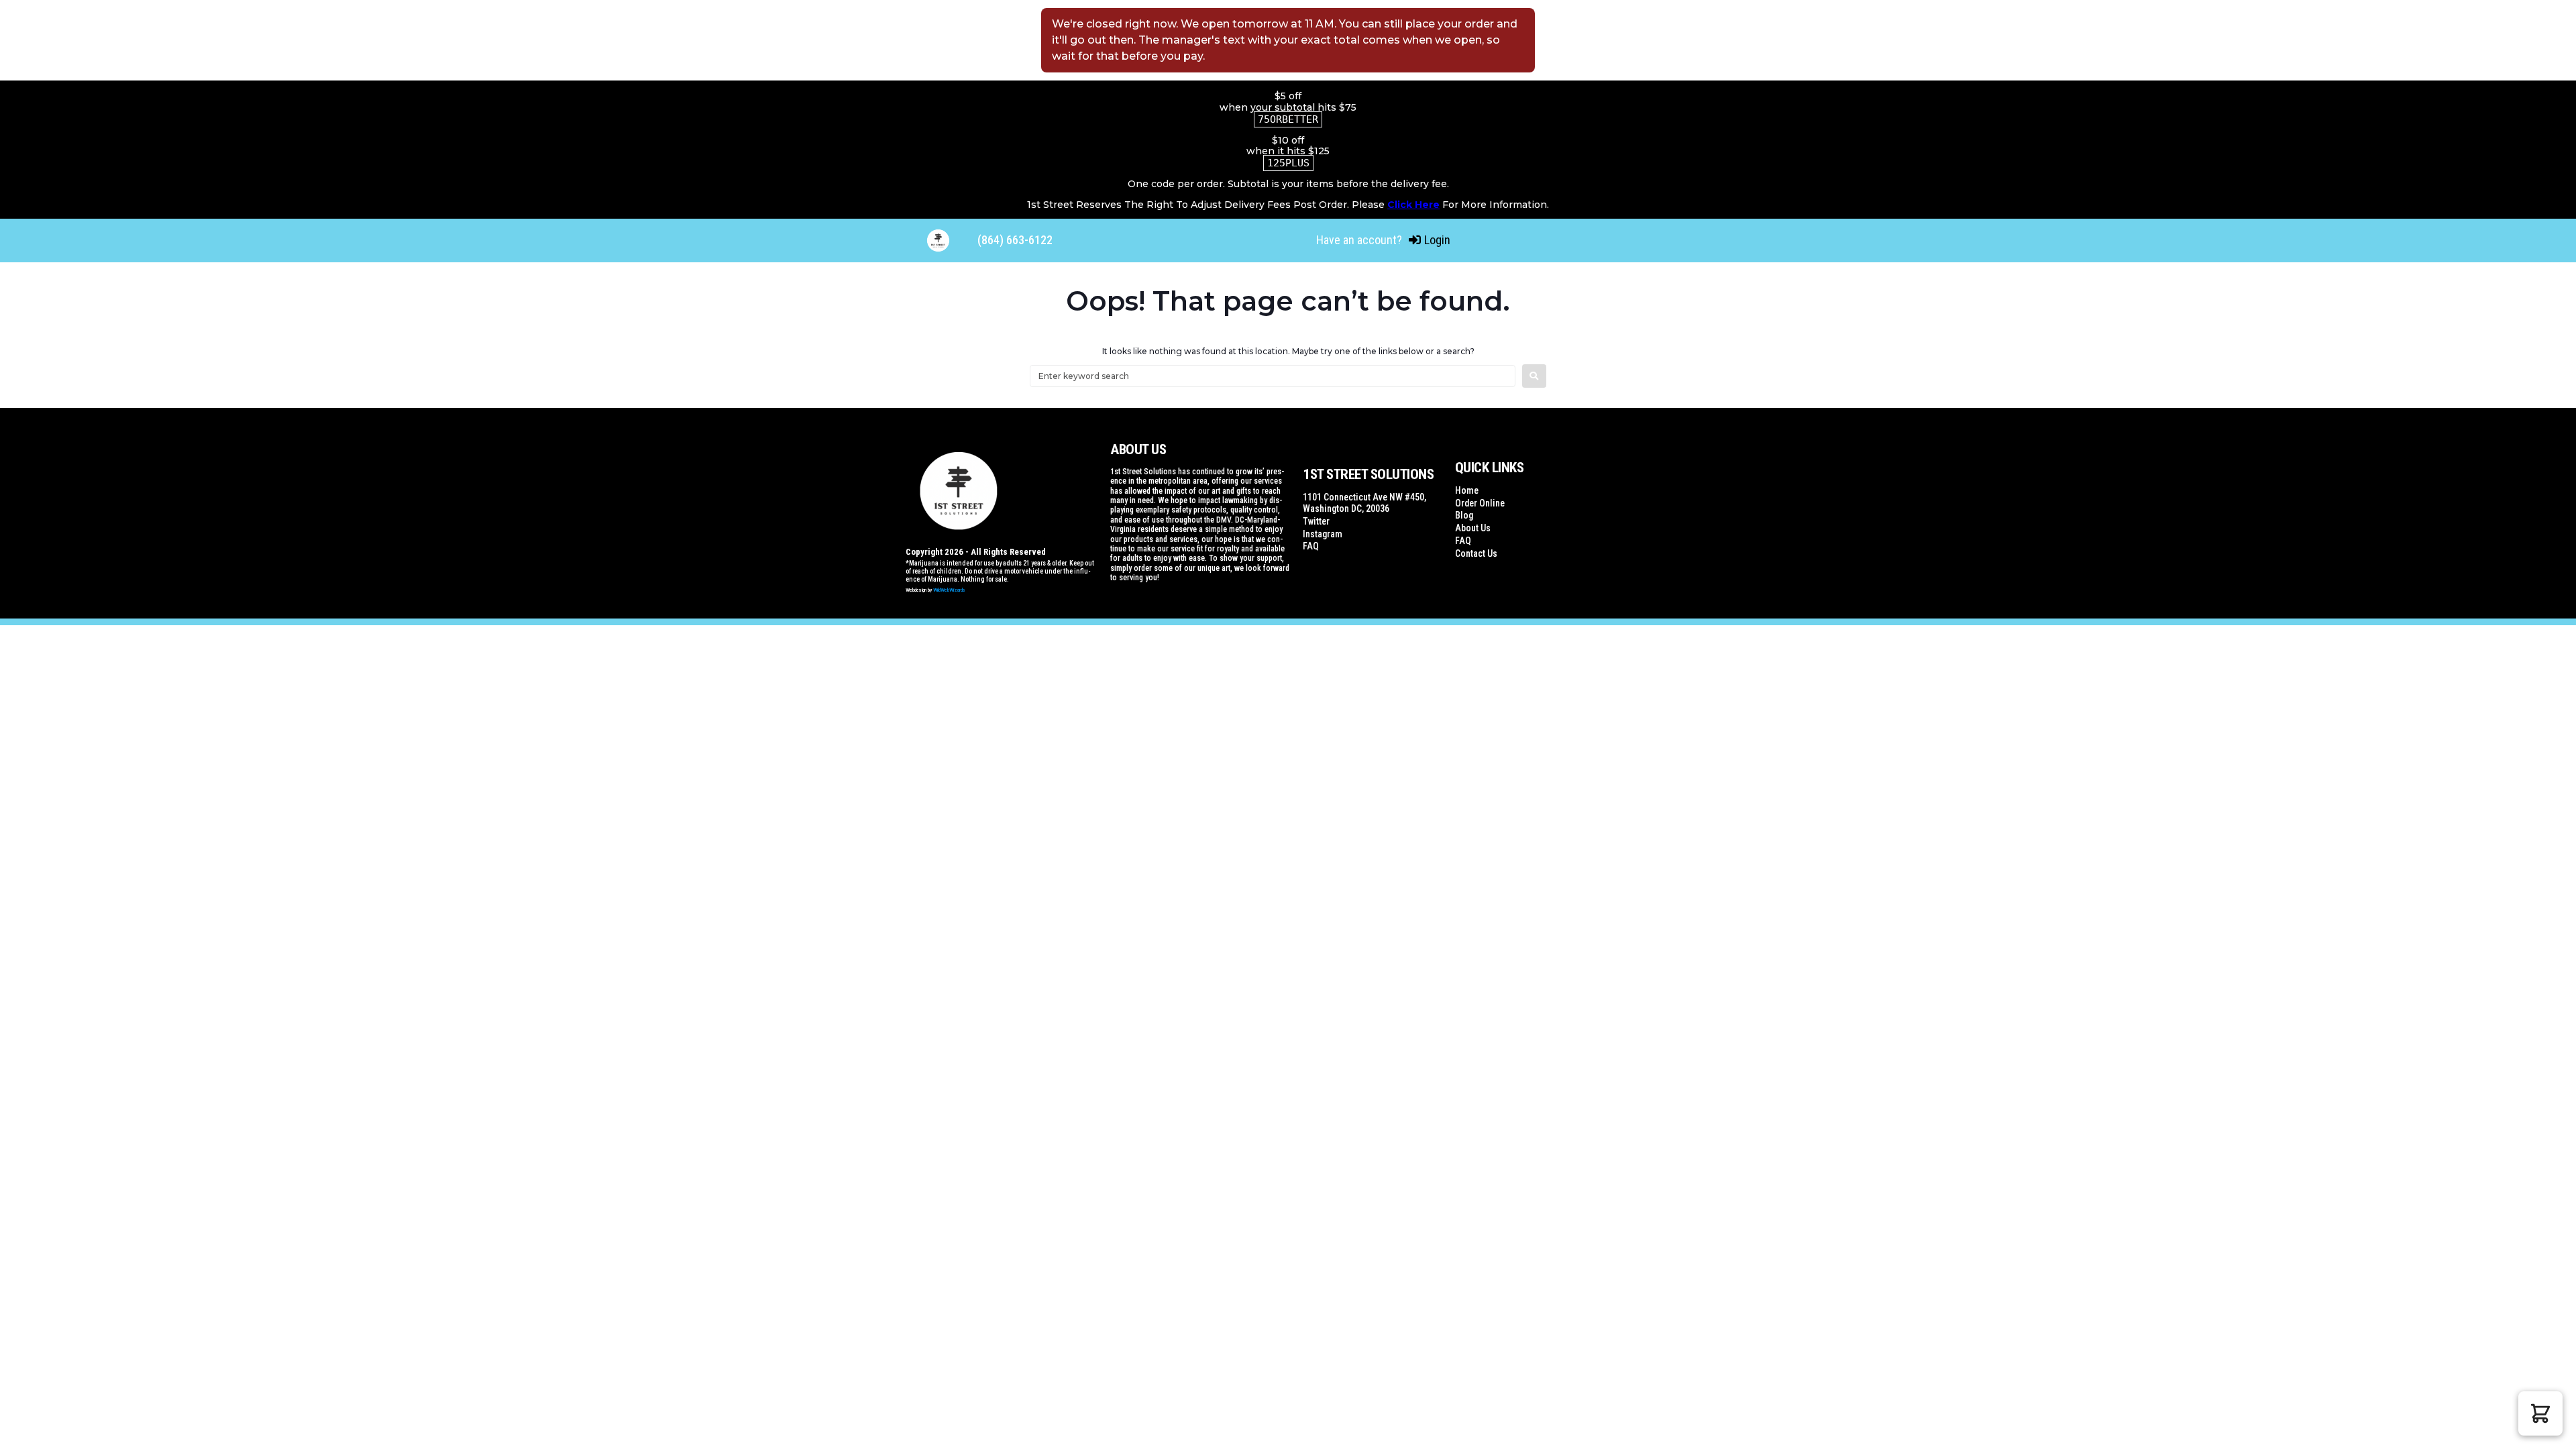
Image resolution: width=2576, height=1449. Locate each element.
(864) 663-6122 (1015, 240)
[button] (2540, 1413)
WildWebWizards (949, 590)
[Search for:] (1273, 376)
